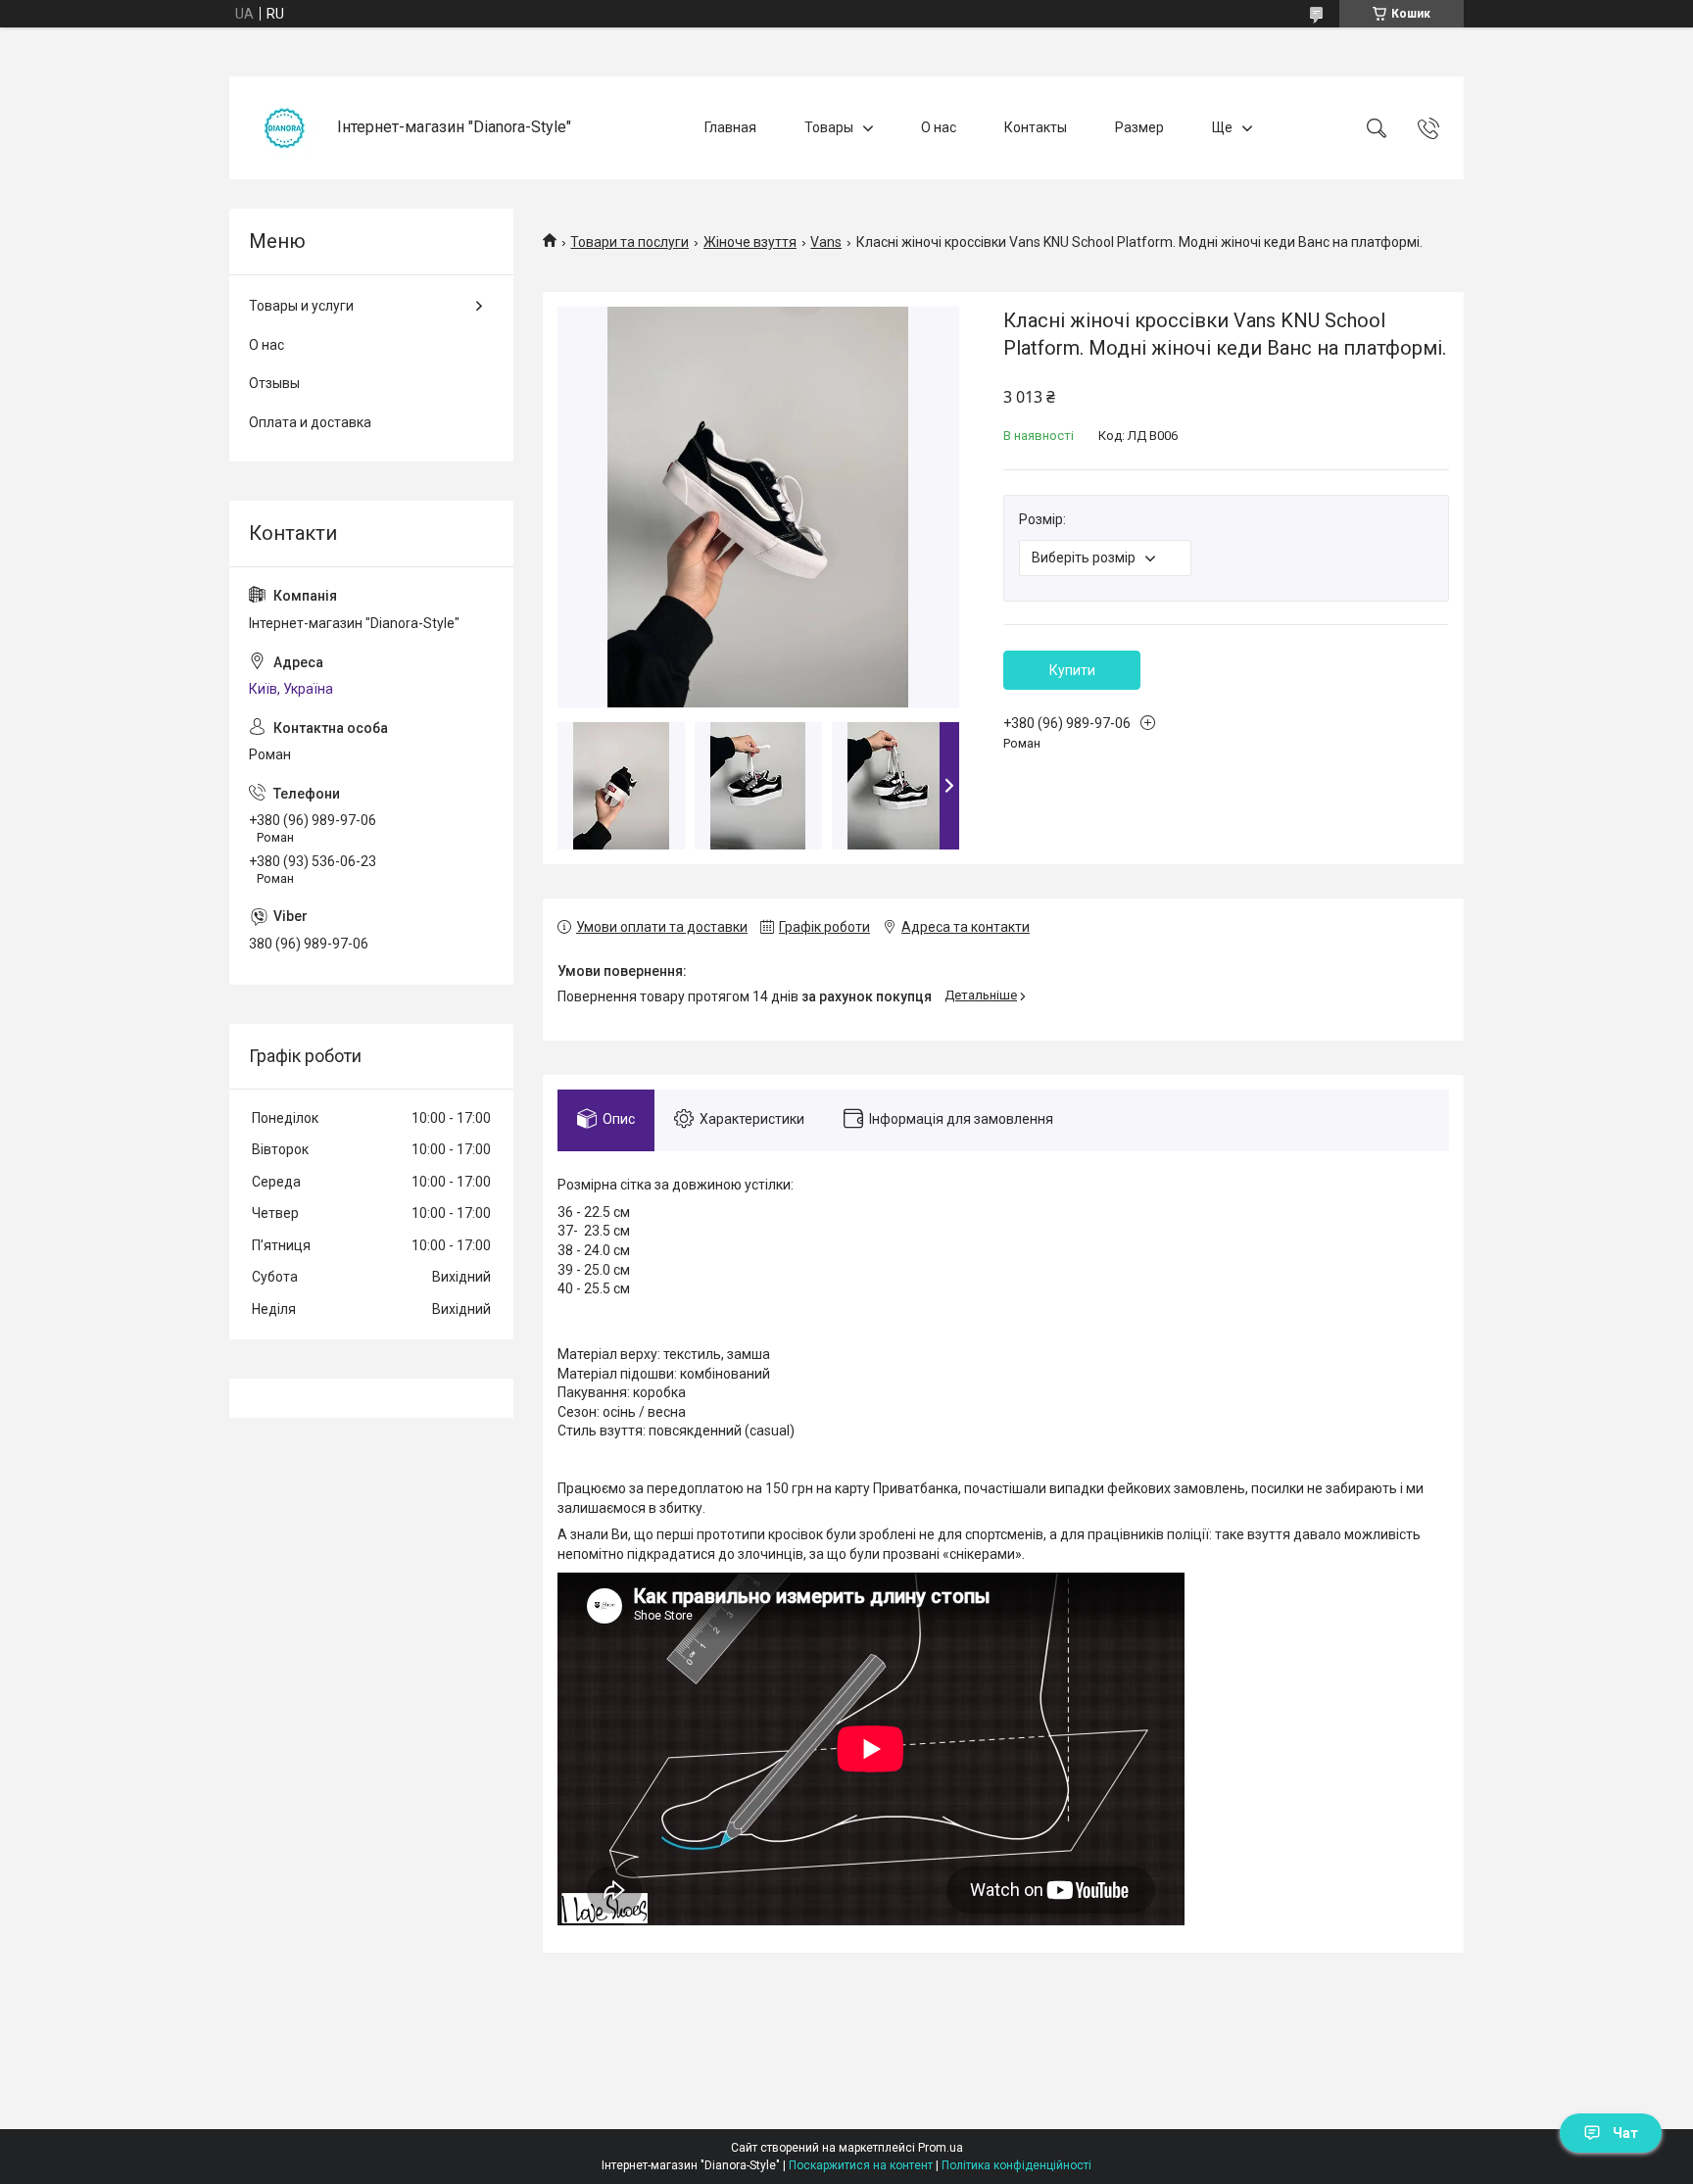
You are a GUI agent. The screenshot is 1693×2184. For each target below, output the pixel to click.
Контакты (1036, 127)
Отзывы (274, 383)
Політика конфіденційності (1016, 2165)
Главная (730, 127)
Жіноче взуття (750, 242)
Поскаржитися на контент (861, 2165)
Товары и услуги (301, 306)
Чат (1625, 2133)
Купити (1072, 670)
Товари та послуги (629, 242)
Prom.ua (941, 2148)
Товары (829, 127)
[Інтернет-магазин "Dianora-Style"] (286, 128)
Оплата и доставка (310, 422)
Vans (826, 242)
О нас (939, 127)
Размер (1139, 127)
